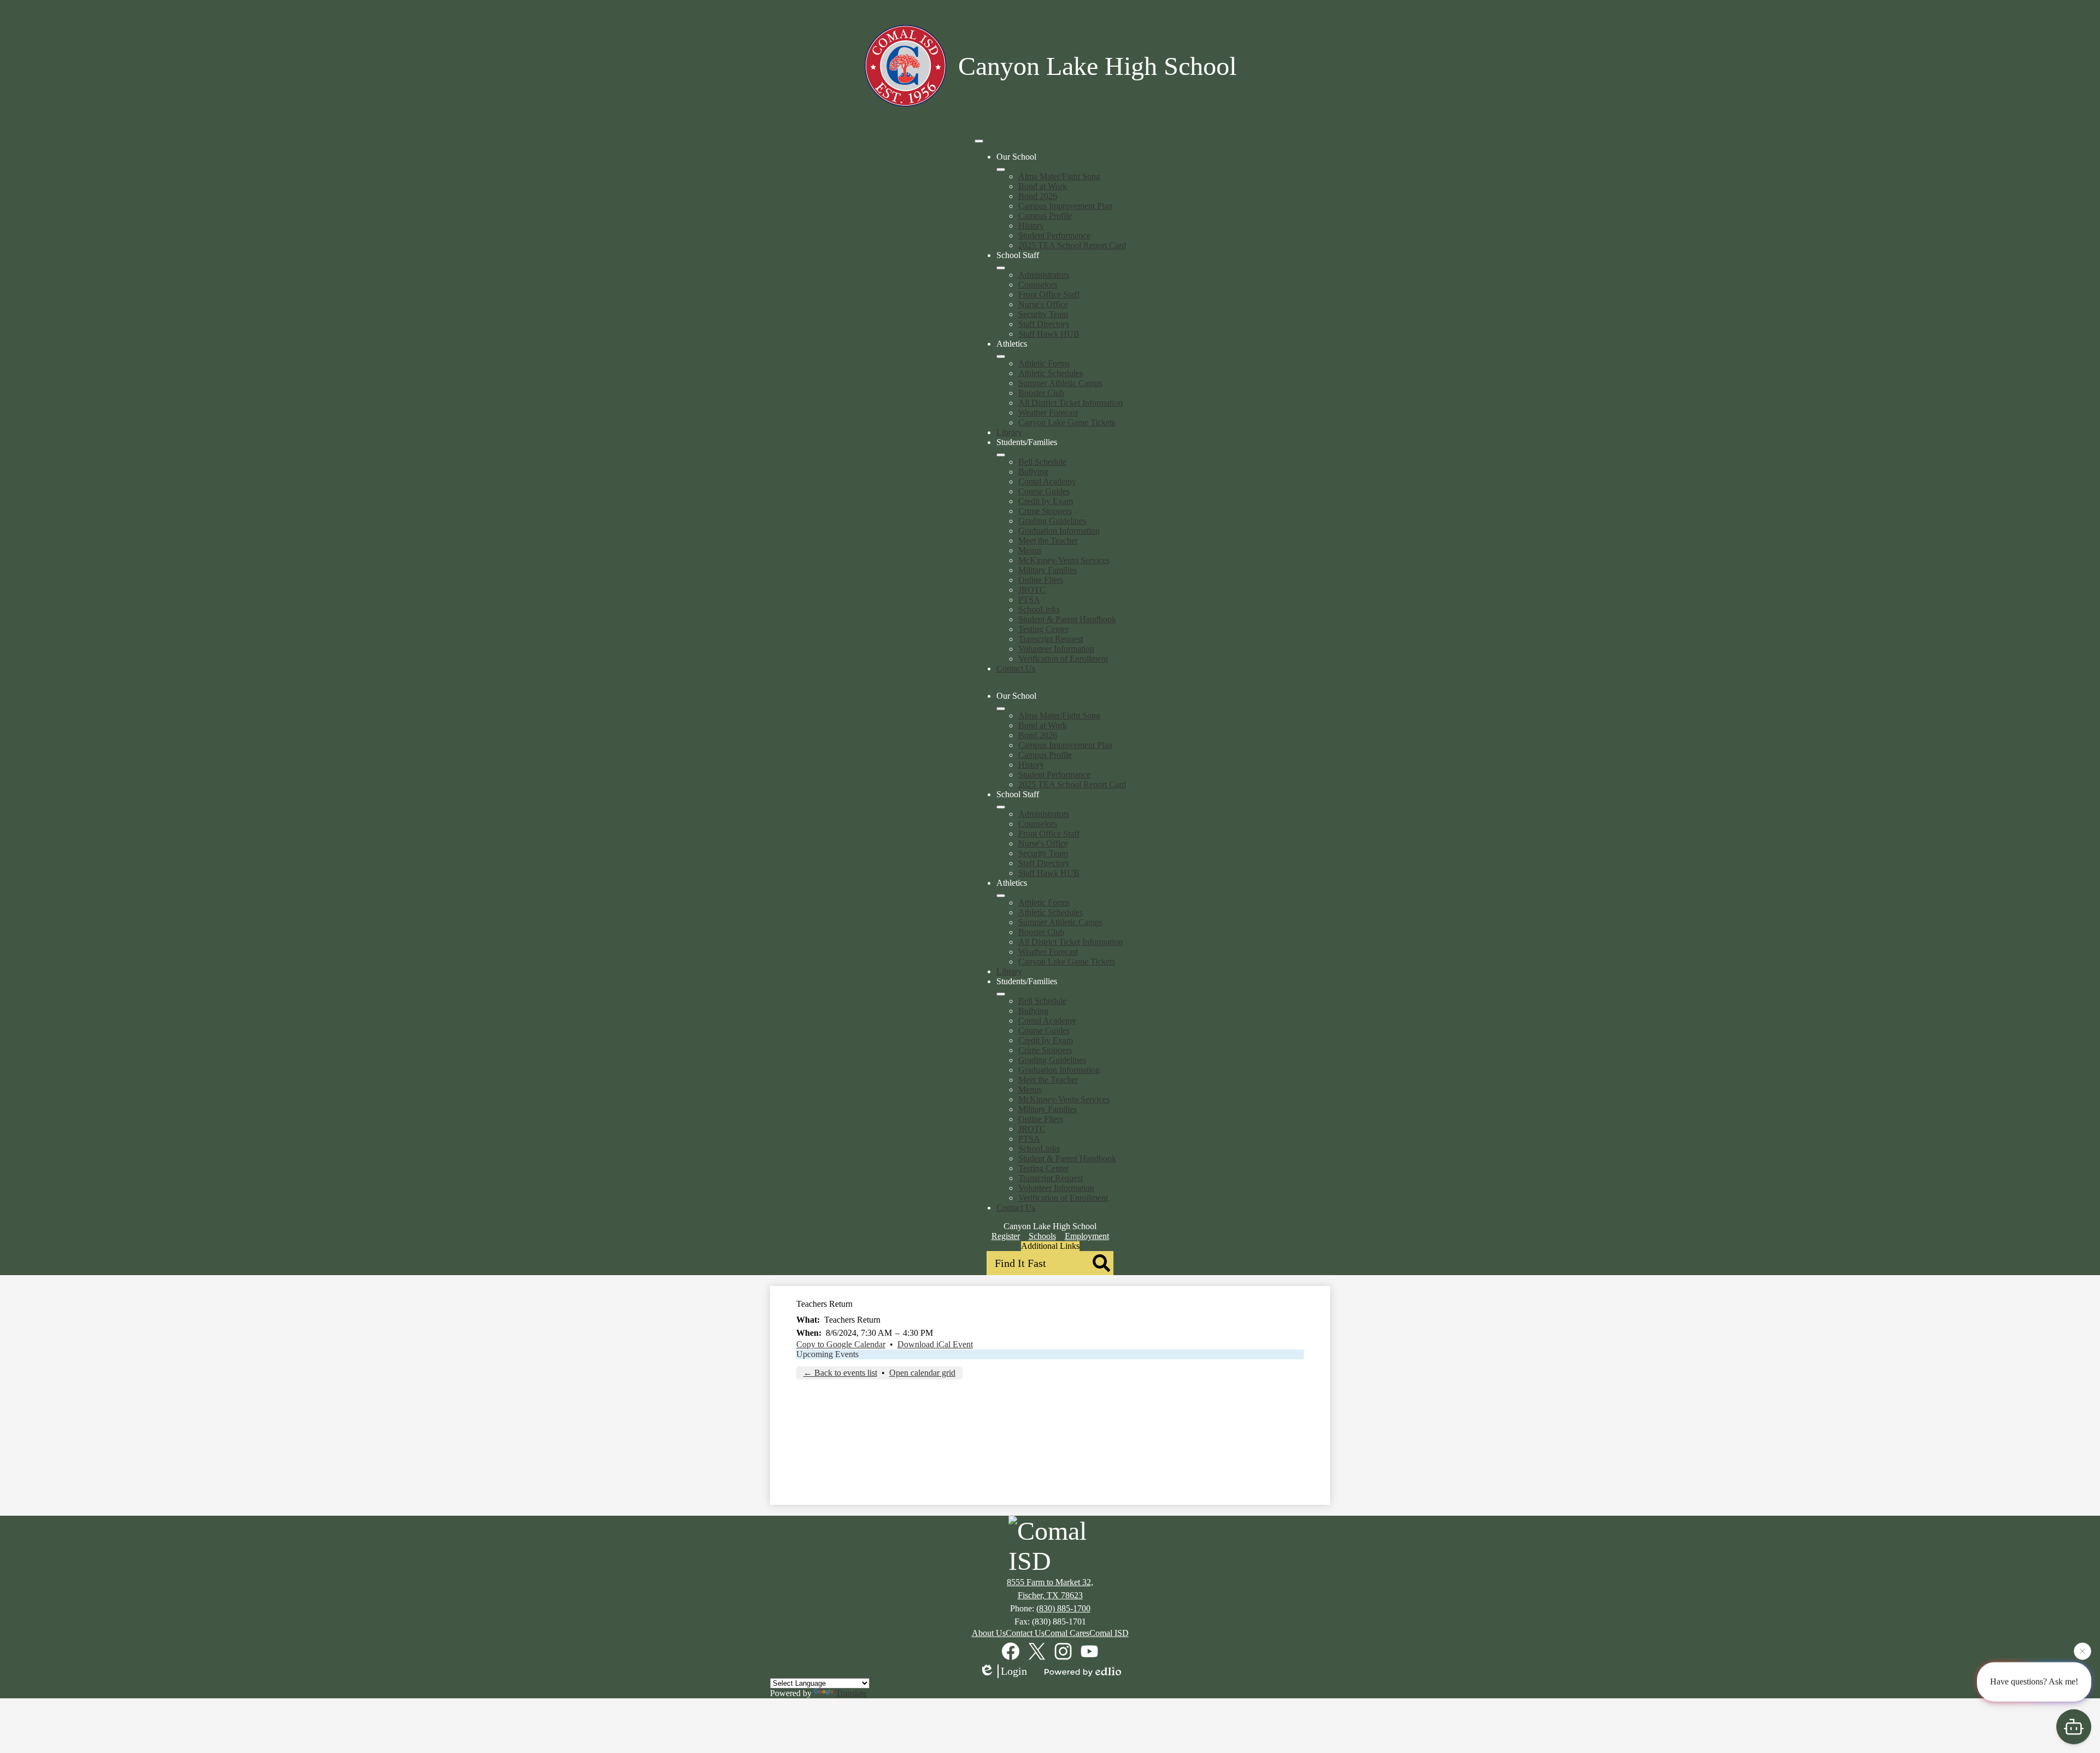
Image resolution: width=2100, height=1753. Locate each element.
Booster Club (1041, 393)
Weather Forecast (1048, 413)
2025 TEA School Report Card (1072, 245)
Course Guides (1044, 491)
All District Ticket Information (1071, 403)
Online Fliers (1041, 580)
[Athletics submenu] (1001, 357)
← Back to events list (840, 1373)
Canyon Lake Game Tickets (1067, 422)
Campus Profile (1045, 216)
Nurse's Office (1043, 304)
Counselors (1038, 285)
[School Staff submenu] (1001, 268)
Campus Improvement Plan (1065, 206)
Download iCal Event (935, 1344)
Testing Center (1043, 629)
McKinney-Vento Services (1064, 560)
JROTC (1032, 590)
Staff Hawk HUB (1049, 334)
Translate (851, 1693)
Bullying (1033, 472)
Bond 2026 (1038, 196)
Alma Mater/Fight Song (1059, 176)
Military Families (1048, 570)
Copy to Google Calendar (841, 1344)
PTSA (1029, 600)
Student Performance (1054, 235)
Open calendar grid (922, 1373)
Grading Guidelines (1052, 521)
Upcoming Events (827, 1354)
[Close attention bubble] (2082, 1652)
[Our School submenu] (1001, 170)
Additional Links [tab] (1050, 1246)
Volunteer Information (1056, 649)
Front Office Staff (1049, 294)
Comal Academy (1047, 481)
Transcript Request (1051, 639)
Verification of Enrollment (1063, 659)
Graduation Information (1059, 531)
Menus (1030, 550)
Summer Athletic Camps (1060, 383)
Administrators (1044, 275)
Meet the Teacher (1048, 540)
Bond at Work (1043, 186)
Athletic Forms (1044, 363)
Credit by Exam (1046, 501)
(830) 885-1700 (1063, 1608)
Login (1014, 1671)
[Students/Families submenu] (1001, 455)
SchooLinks (1039, 609)
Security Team (1043, 314)
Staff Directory (1044, 324)
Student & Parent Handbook (1067, 619)
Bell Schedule (1042, 462)
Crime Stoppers (1045, 511)
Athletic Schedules (1051, 373)
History (1031, 226)
